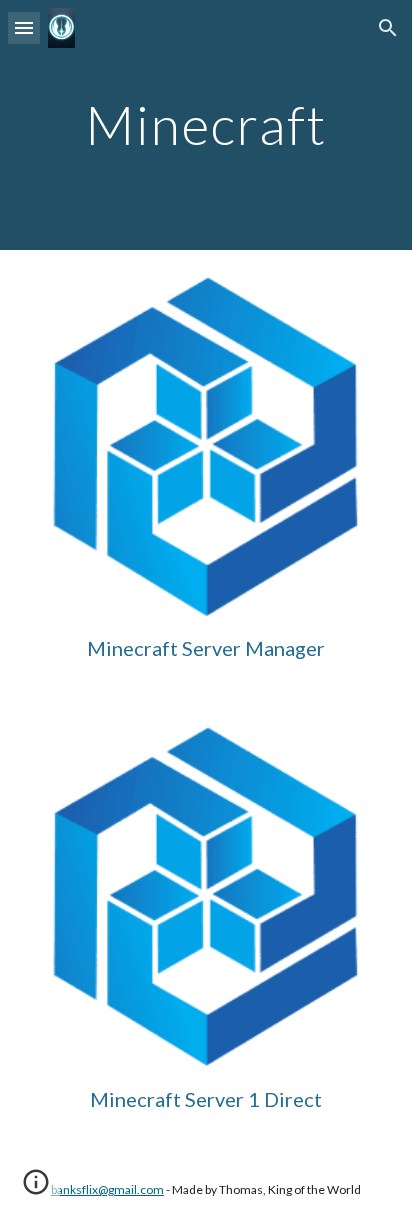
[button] (24, 27)
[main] (206, 124)
